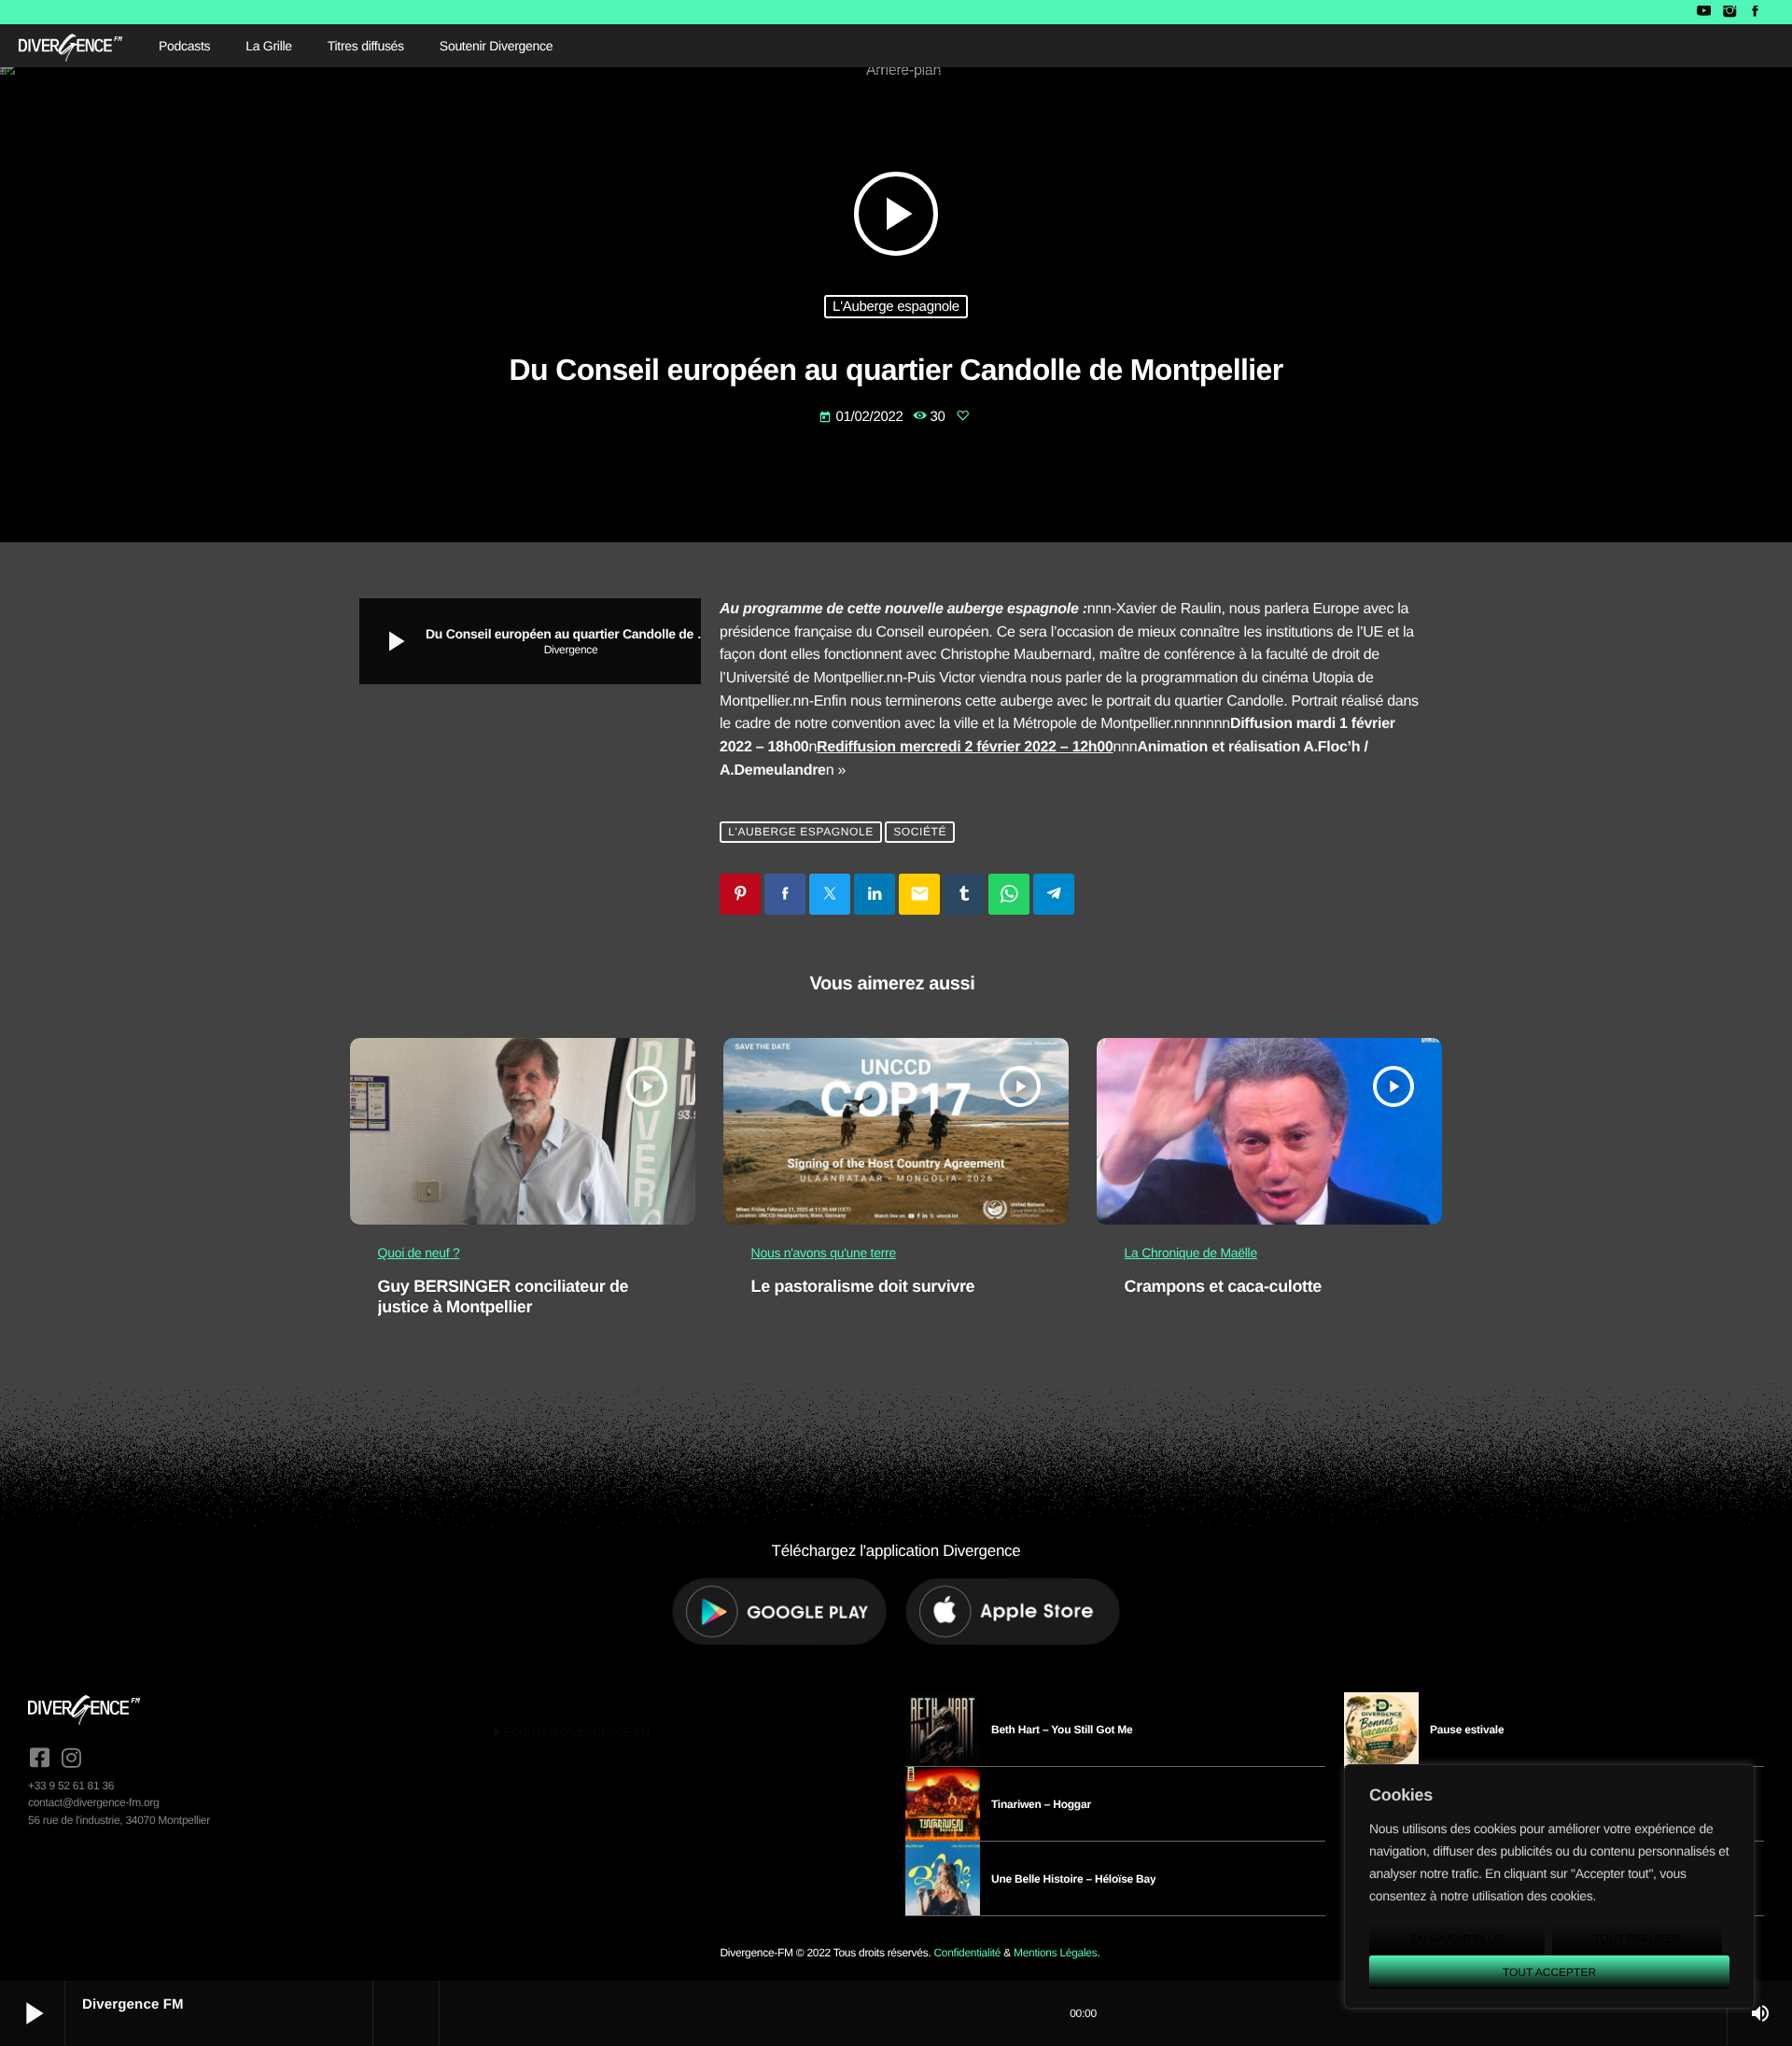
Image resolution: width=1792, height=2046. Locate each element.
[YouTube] (1704, 12)
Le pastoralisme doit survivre (863, 1286)
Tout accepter (1549, 1972)
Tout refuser (1638, 1939)
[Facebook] (1755, 12)
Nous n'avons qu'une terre (824, 1253)
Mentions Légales (1055, 1953)
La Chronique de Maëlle (1191, 1253)
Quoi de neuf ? (419, 1253)
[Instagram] (1729, 12)
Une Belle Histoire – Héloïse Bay (1073, 1879)
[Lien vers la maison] (70, 46)
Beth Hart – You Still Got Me (1062, 1730)
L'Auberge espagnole (896, 307)
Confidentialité (967, 1953)
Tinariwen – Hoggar (1041, 1804)
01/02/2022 (862, 417)
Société (920, 832)
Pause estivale (1467, 1730)
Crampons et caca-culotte (1223, 1286)
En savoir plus (1456, 1939)
